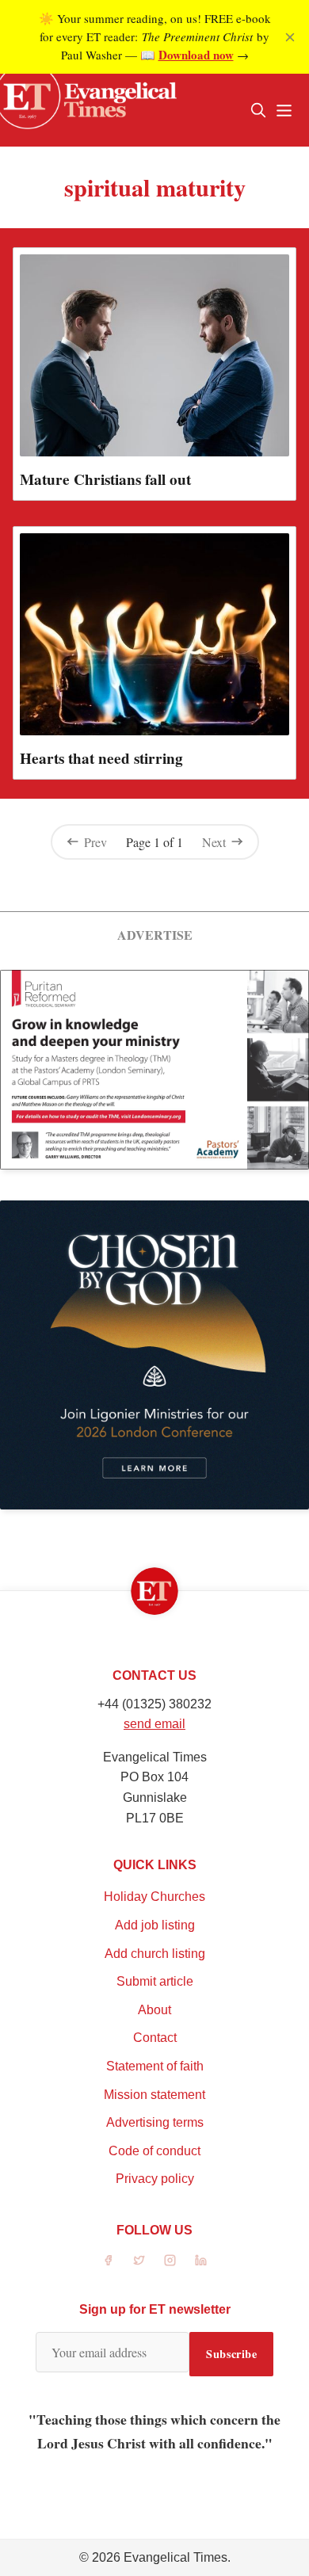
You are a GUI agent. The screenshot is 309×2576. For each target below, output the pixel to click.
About (154, 2010)
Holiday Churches (154, 1897)
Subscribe (231, 2354)
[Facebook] (108, 2260)
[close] (290, 37)
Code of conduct (154, 2151)
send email (154, 1724)
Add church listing (155, 1954)
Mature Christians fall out (105, 479)
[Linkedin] (201, 2260)
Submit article (155, 1981)
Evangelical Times (175, 2557)
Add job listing (155, 1925)
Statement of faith (155, 2066)
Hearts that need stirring (101, 758)
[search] (258, 110)
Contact (155, 2038)
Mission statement (154, 2095)
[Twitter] (139, 2260)
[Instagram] (170, 2260)
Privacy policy (155, 2179)
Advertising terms (155, 2122)
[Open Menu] (284, 110)
